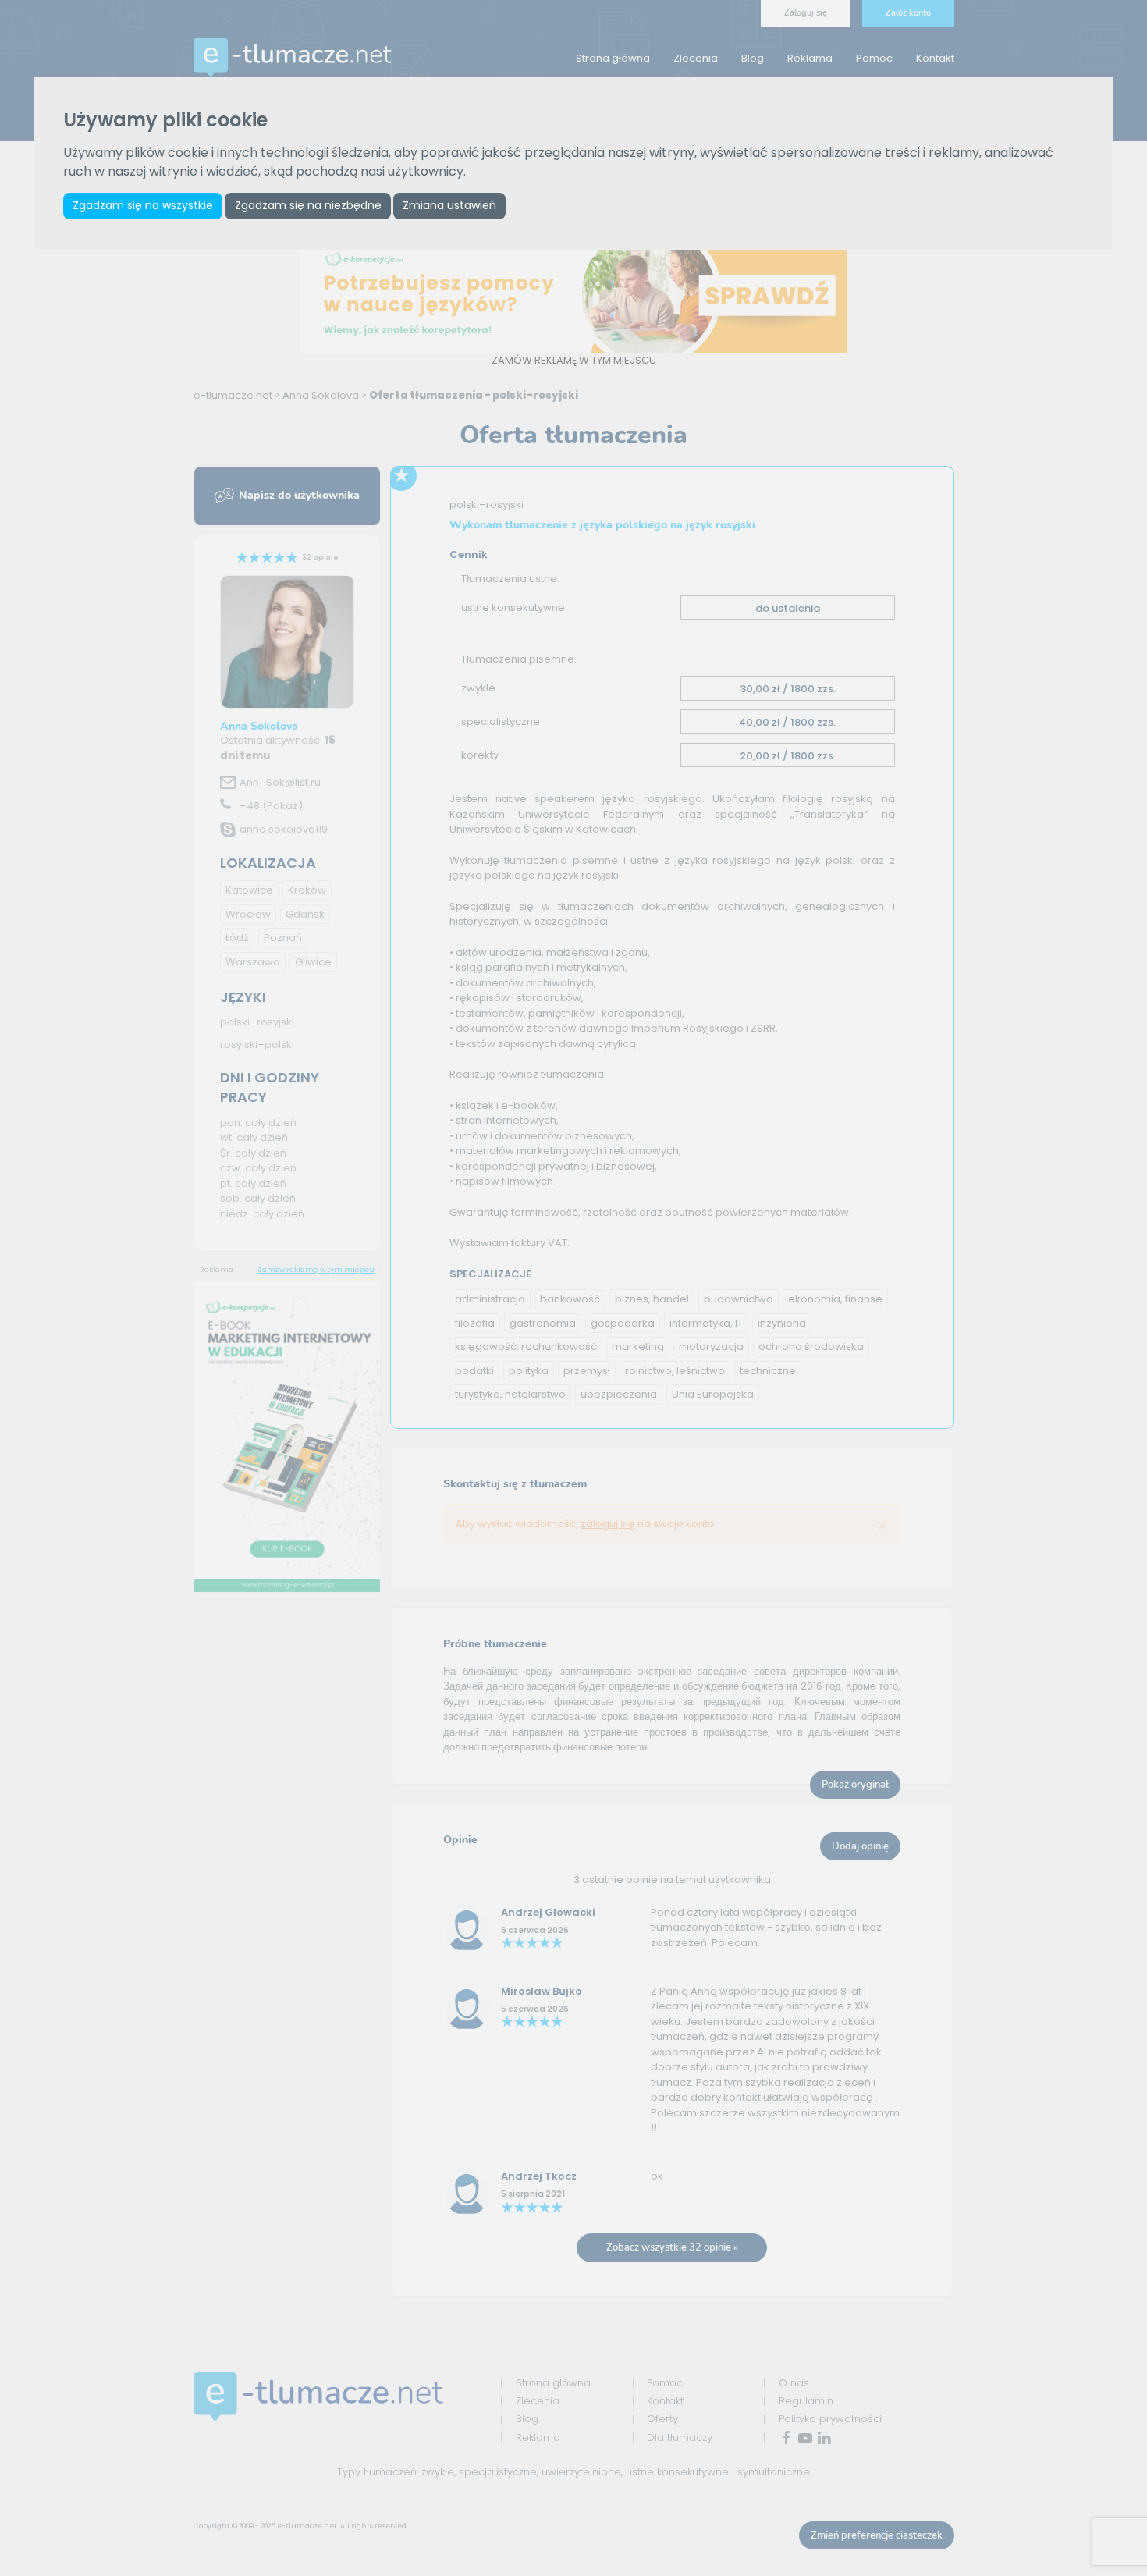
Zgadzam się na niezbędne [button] (308, 205)
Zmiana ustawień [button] (449, 205)
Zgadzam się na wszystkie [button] (143, 205)
